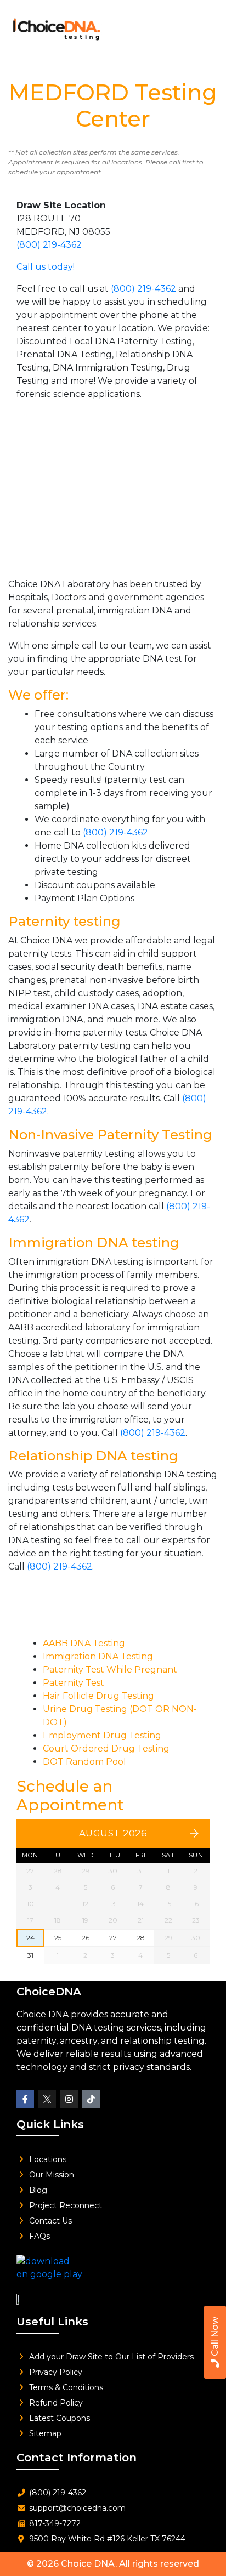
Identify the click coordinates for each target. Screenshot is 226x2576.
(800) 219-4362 (49, 245)
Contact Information (77, 2458)
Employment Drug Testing (102, 1735)
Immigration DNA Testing (98, 1656)
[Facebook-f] (25, 2099)
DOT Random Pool (84, 1762)
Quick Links (50, 2124)
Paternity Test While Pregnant (110, 1670)
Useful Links (52, 2322)
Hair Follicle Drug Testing (98, 1696)
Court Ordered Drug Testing (106, 1748)
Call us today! (46, 267)
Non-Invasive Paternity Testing (110, 1135)
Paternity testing (64, 921)
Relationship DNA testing (93, 1456)
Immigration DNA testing (94, 1242)
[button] (201, 26)
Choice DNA (88, 2564)
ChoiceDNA (49, 1992)
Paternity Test (74, 1683)
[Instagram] (69, 2099)
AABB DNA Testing (84, 1643)
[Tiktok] (91, 2099)
